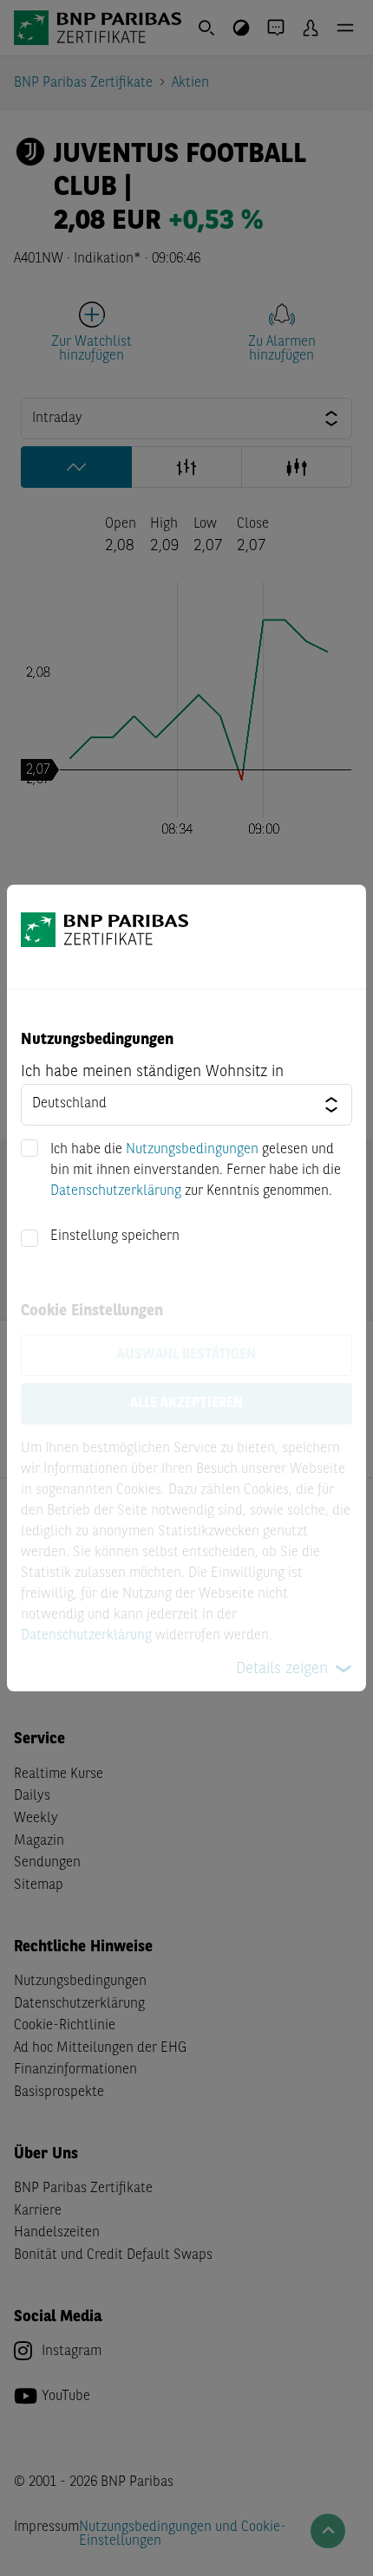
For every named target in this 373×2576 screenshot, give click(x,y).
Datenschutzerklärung (116, 1191)
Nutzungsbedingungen (192, 1150)
